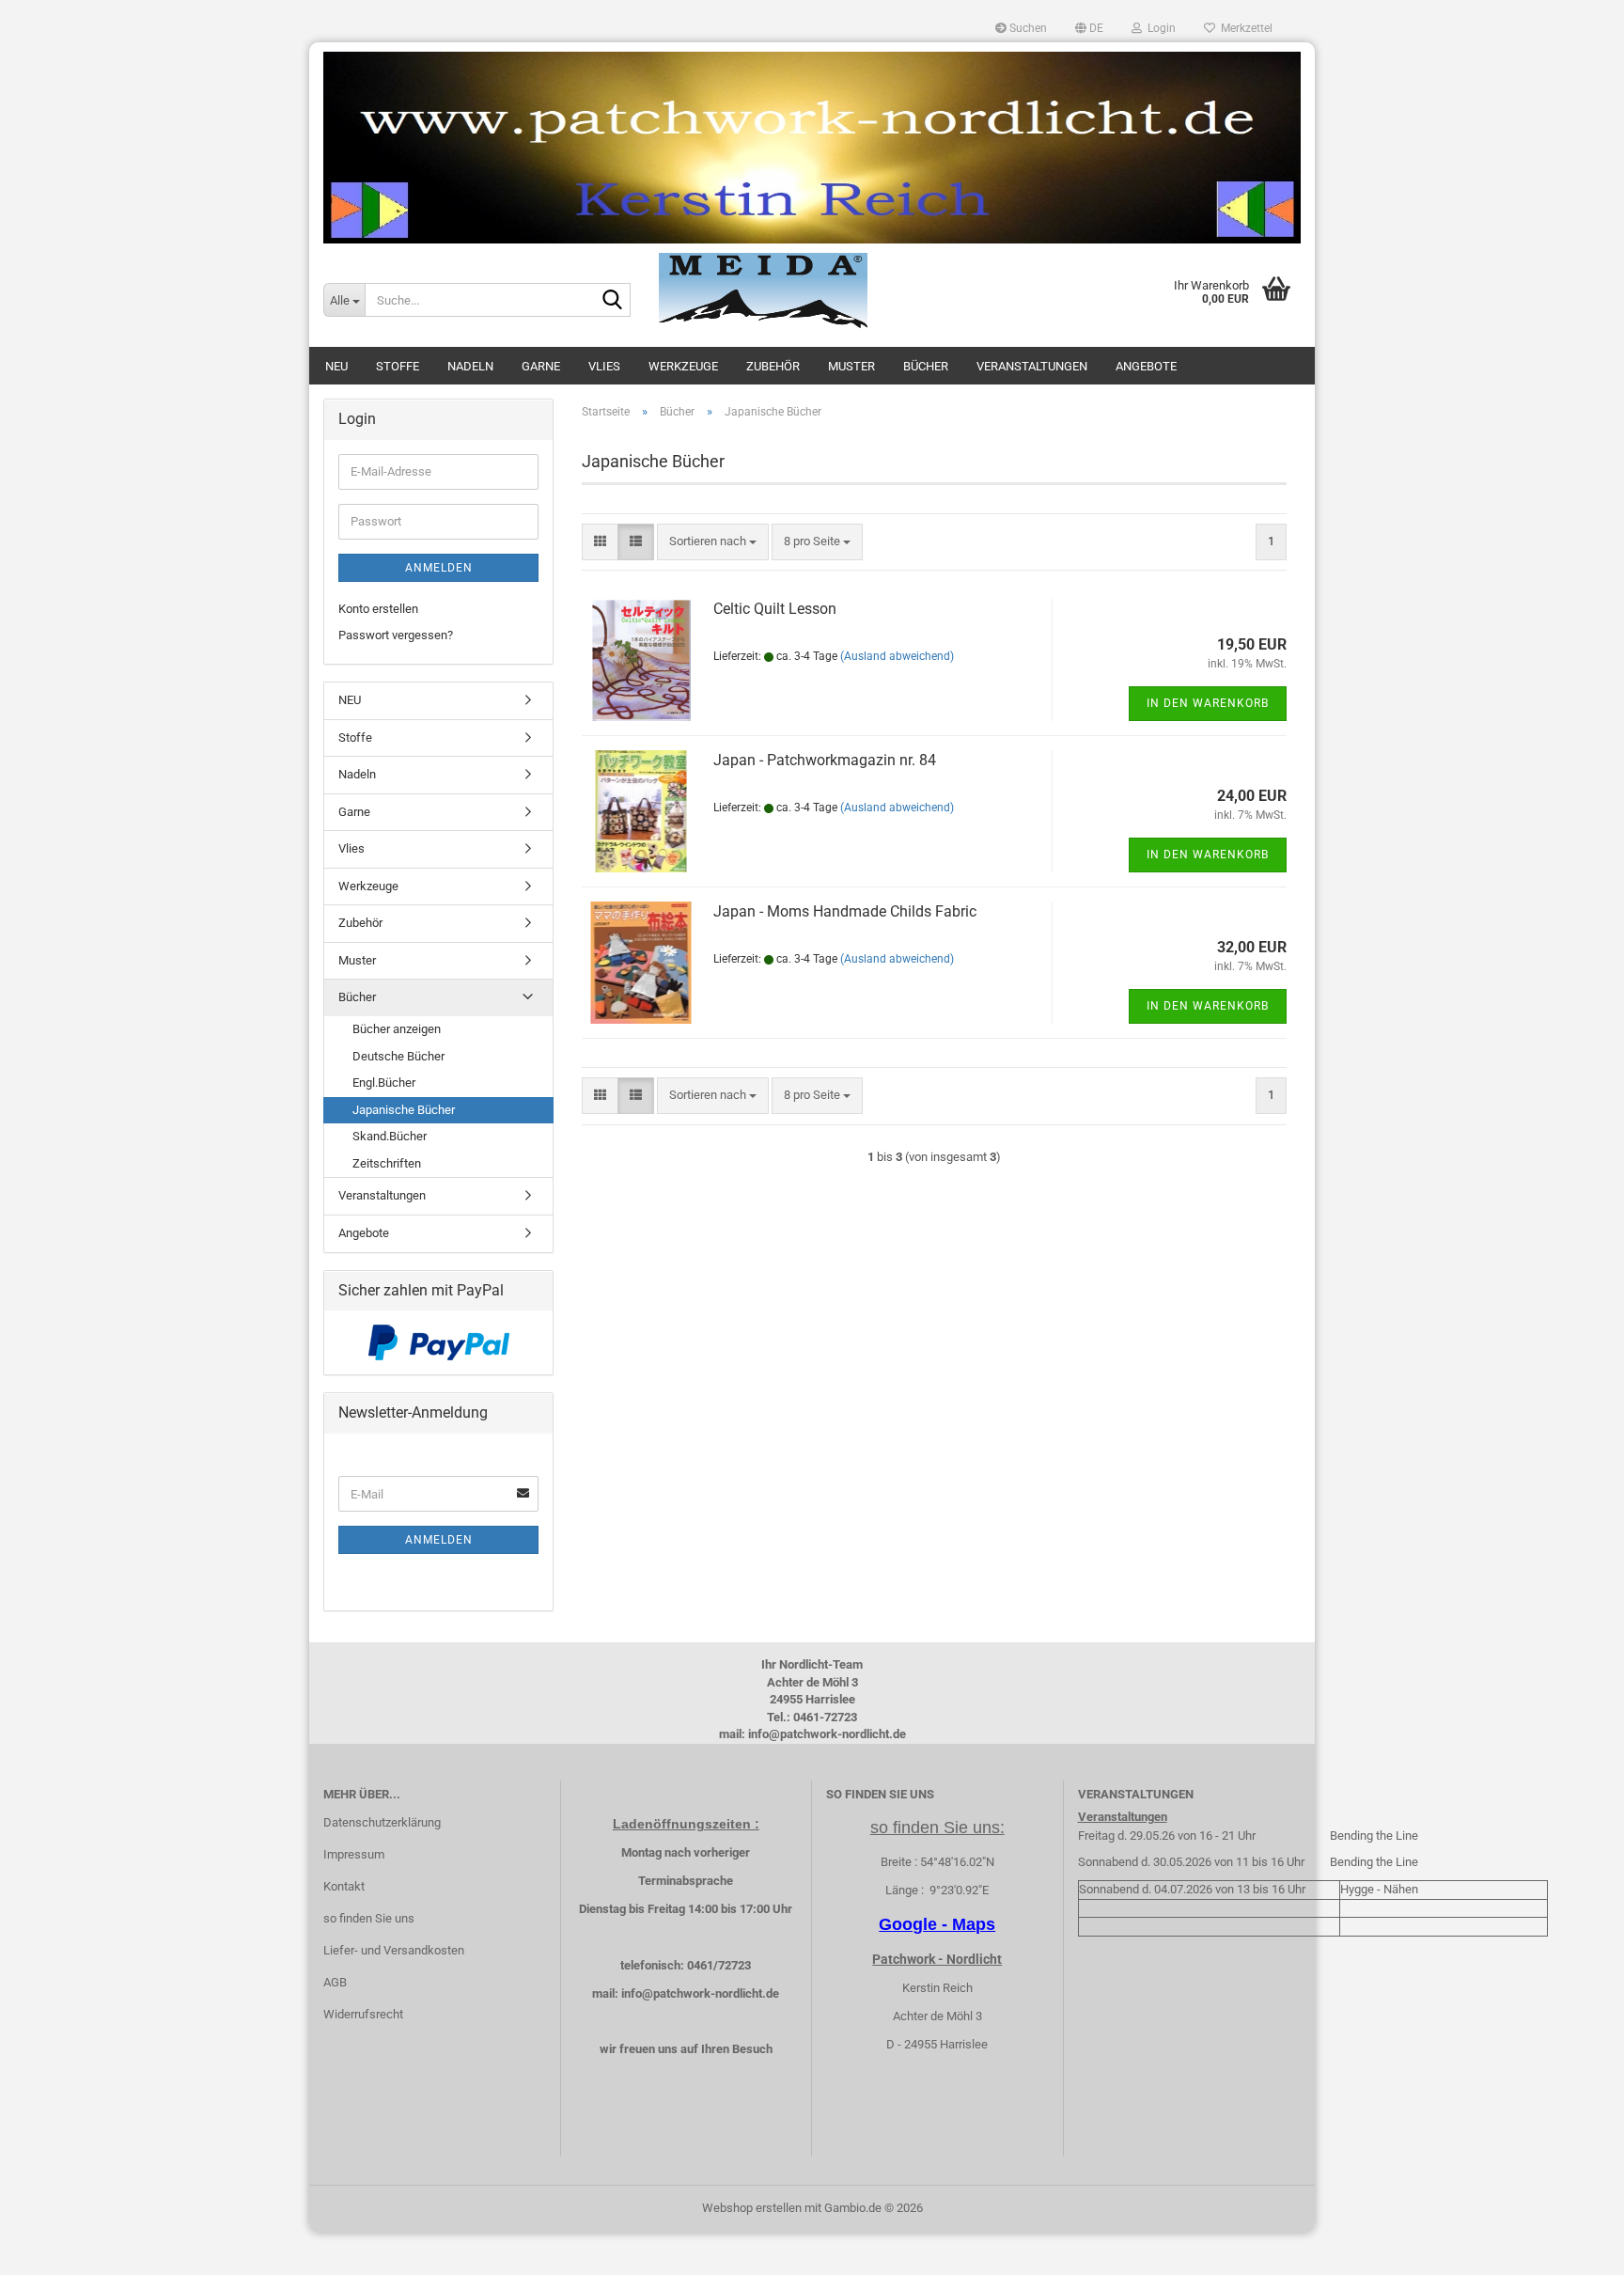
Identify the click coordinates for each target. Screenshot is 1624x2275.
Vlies (604, 366)
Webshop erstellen (752, 2208)
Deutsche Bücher (398, 1056)
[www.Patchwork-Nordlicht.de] (812, 148)
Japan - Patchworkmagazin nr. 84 (825, 760)
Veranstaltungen (1032, 366)
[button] (1089, 28)
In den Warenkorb (1208, 703)
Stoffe (398, 366)
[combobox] (713, 542)
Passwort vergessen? (396, 635)
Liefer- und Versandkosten (394, 1950)
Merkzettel (1244, 28)
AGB (335, 1982)
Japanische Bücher (404, 1110)
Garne (541, 366)
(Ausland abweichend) (897, 656)
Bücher (926, 366)
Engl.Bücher (384, 1083)
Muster (851, 366)
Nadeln (470, 366)
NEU (336, 366)
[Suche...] (613, 301)
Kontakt (344, 1886)
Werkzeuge (683, 366)
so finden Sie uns (369, 1918)
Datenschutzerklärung (382, 1822)
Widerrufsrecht (363, 2014)
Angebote (1146, 366)
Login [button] (1159, 28)
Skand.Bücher (390, 1136)
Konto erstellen (378, 609)
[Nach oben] (1572, 2247)
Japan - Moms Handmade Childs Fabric (845, 911)
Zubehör (773, 366)
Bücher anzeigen (397, 1029)
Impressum (354, 1854)
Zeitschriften (387, 1163)
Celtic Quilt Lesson (775, 609)
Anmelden (439, 568)
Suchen (1027, 28)
